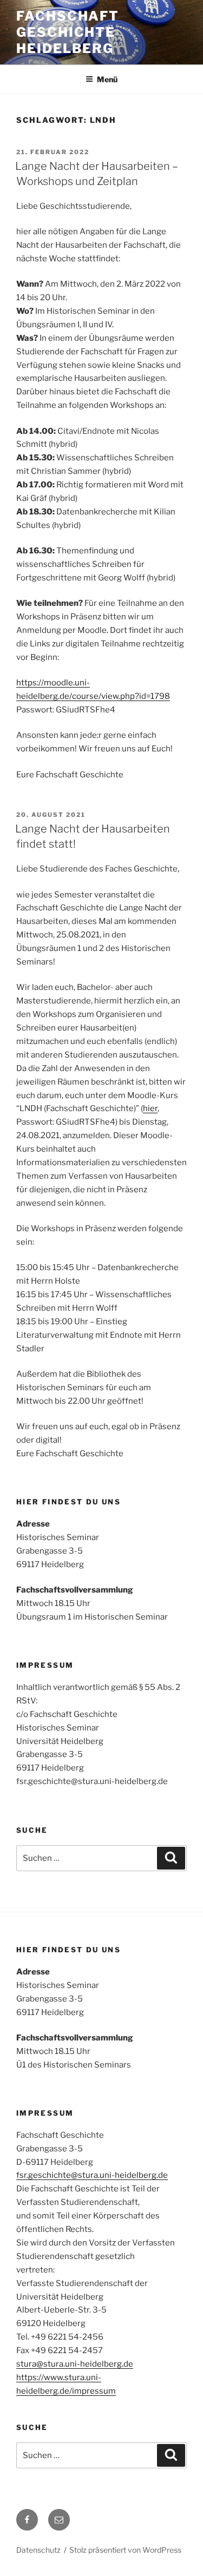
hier (150, 1108)
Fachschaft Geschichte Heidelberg (68, 32)
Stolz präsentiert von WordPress (125, 2550)
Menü (107, 79)
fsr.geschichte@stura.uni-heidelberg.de (92, 2175)
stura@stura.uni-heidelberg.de (75, 2364)
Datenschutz (38, 2550)
